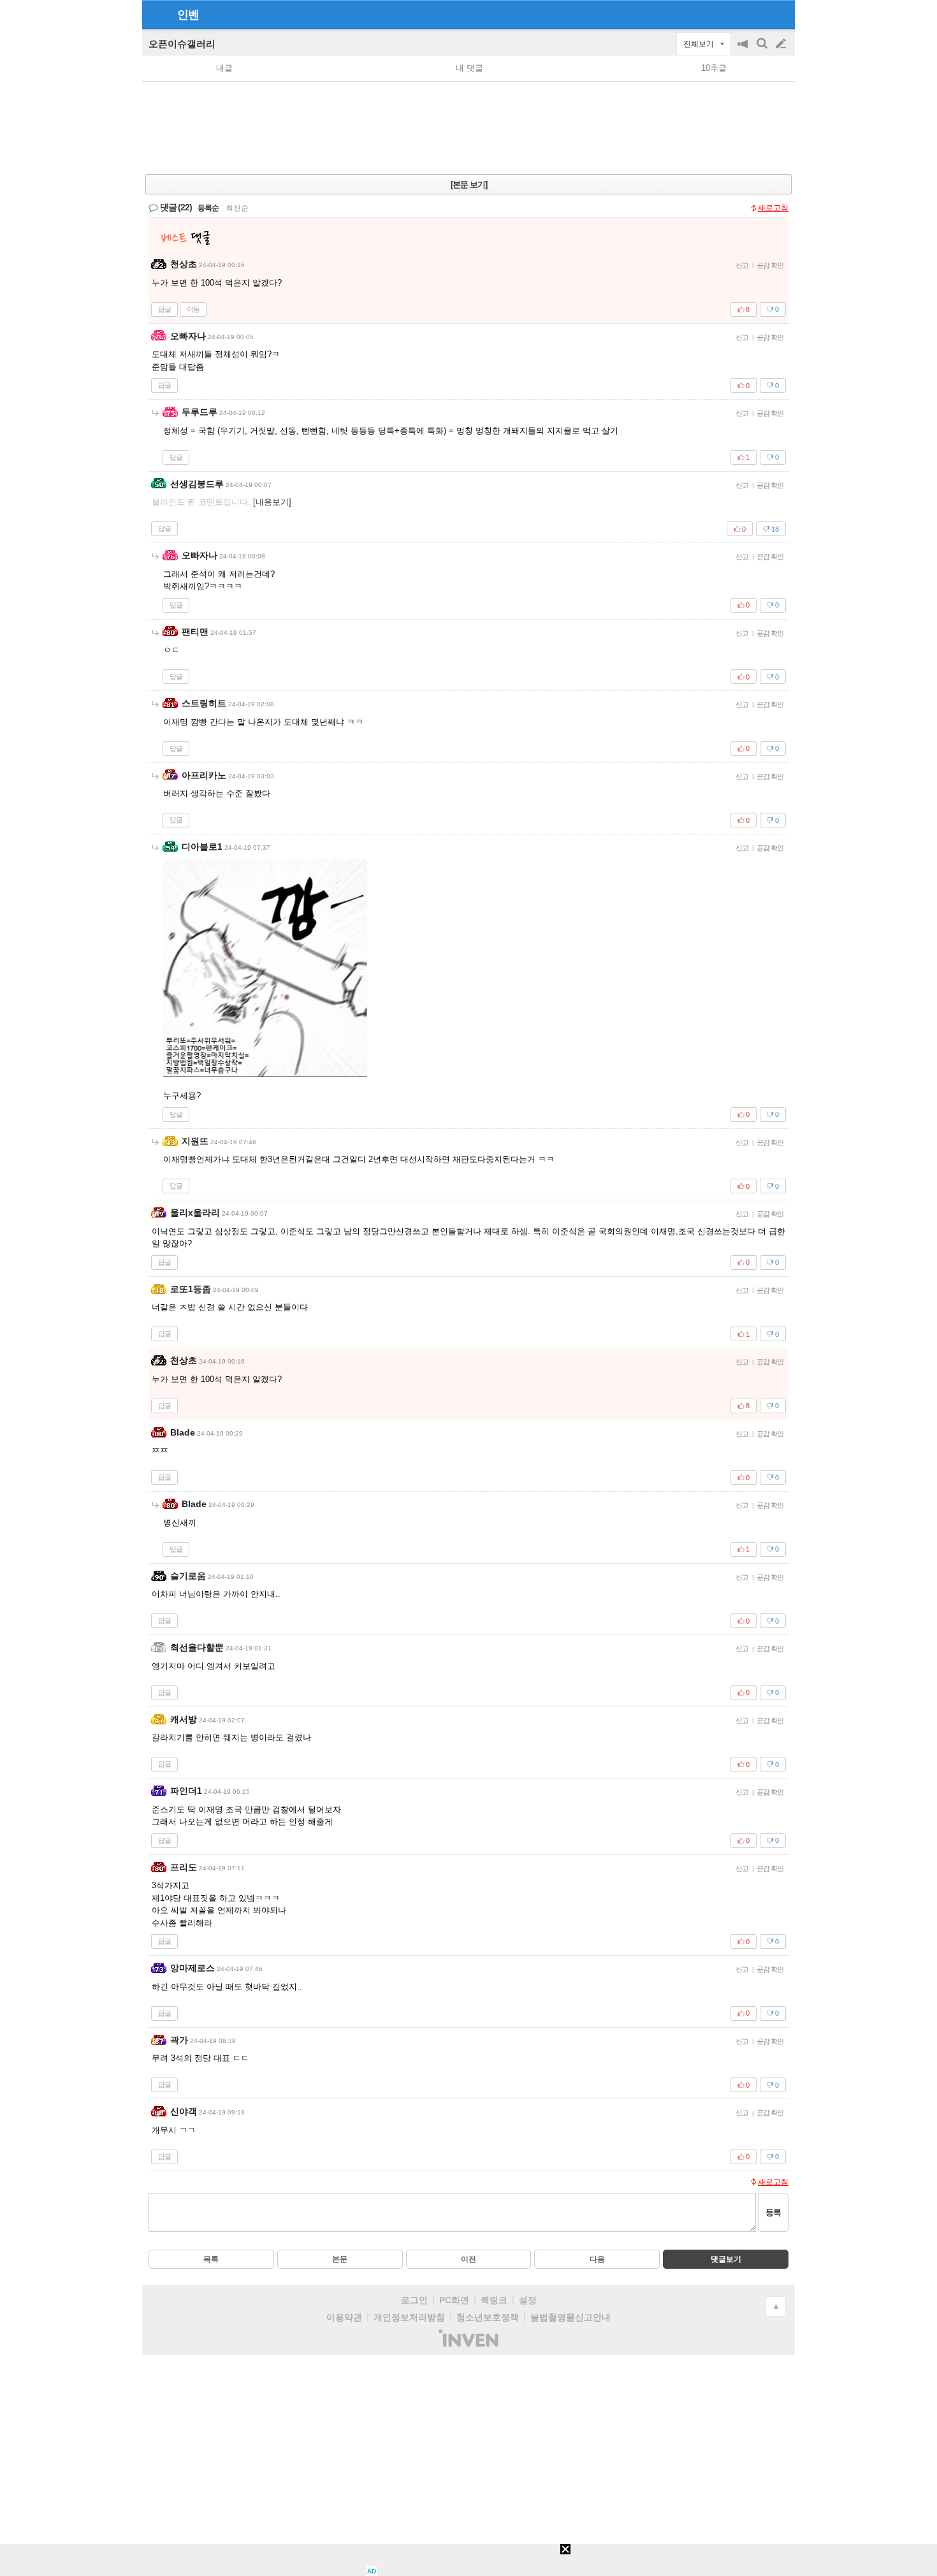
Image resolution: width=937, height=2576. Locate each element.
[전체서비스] (780, 14)
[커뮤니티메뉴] (156, 14)
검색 (763, 50)
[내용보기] (272, 502)
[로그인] (757, 14)
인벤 (188, 15)
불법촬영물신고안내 (570, 2317)
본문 (340, 2259)
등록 (773, 2212)
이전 (468, 2259)
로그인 (414, 2300)
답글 (164, 309)
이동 (193, 309)
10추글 (714, 68)
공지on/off (744, 50)
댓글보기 (726, 2259)
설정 (528, 2300)
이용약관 (344, 2317)
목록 (211, 2259)
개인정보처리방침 (409, 2317)
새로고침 (773, 208)
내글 (224, 68)
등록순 (208, 208)
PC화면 (454, 2300)
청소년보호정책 (488, 2317)
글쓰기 (782, 44)
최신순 (237, 208)
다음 (597, 2259)
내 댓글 (469, 68)
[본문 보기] (469, 185)
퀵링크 (494, 2300)
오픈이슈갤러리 (182, 44)
